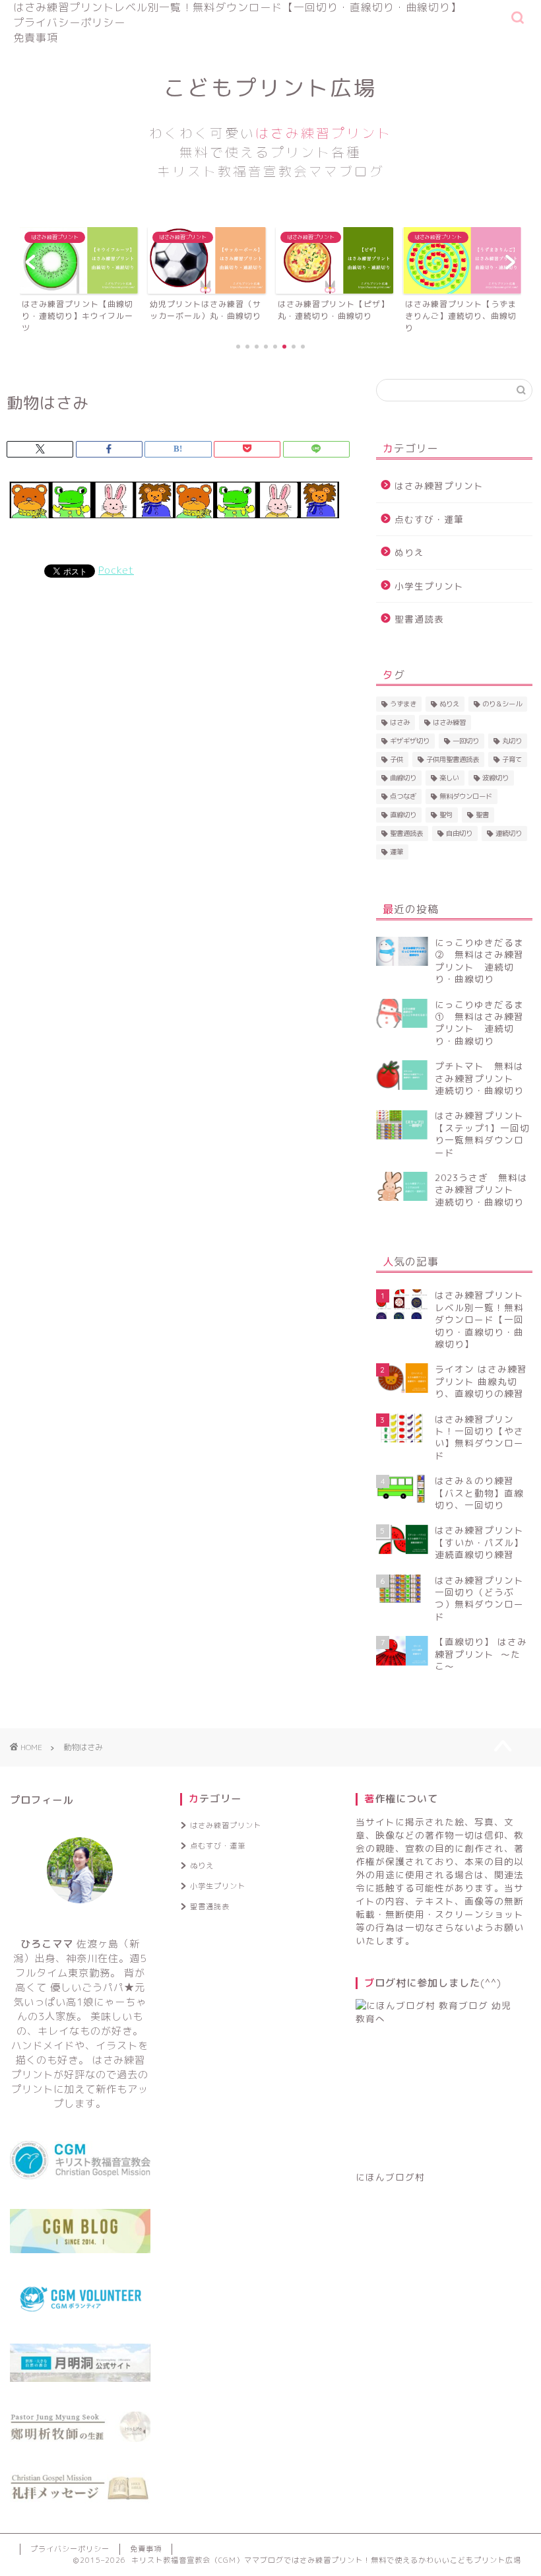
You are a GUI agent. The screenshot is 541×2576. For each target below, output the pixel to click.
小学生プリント (429, 586)
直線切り (403, 815)
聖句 (446, 815)
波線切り (495, 778)
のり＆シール (502, 704)
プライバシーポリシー (69, 22)
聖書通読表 (419, 619)
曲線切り (403, 778)
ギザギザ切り (410, 741)
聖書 (482, 815)
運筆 (397, 852)
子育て (512, 759)
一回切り (466, 741)
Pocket (116, 570)
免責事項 (36, 38)
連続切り (509, 833)
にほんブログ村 (390, 2177)
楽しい (449, 778)
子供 (397, 759)
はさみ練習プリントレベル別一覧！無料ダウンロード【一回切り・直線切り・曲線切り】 (238, 7)
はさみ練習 (449, 722)
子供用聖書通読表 (453, 759)
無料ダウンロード (466, 796)
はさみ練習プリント (439, 486)
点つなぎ (403, 796)
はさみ (400, 722)
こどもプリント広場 (270, 127)
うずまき (403, 704)
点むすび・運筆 (429, 519)
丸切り (512, 741)
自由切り (459, 833)
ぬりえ (409, 552)
